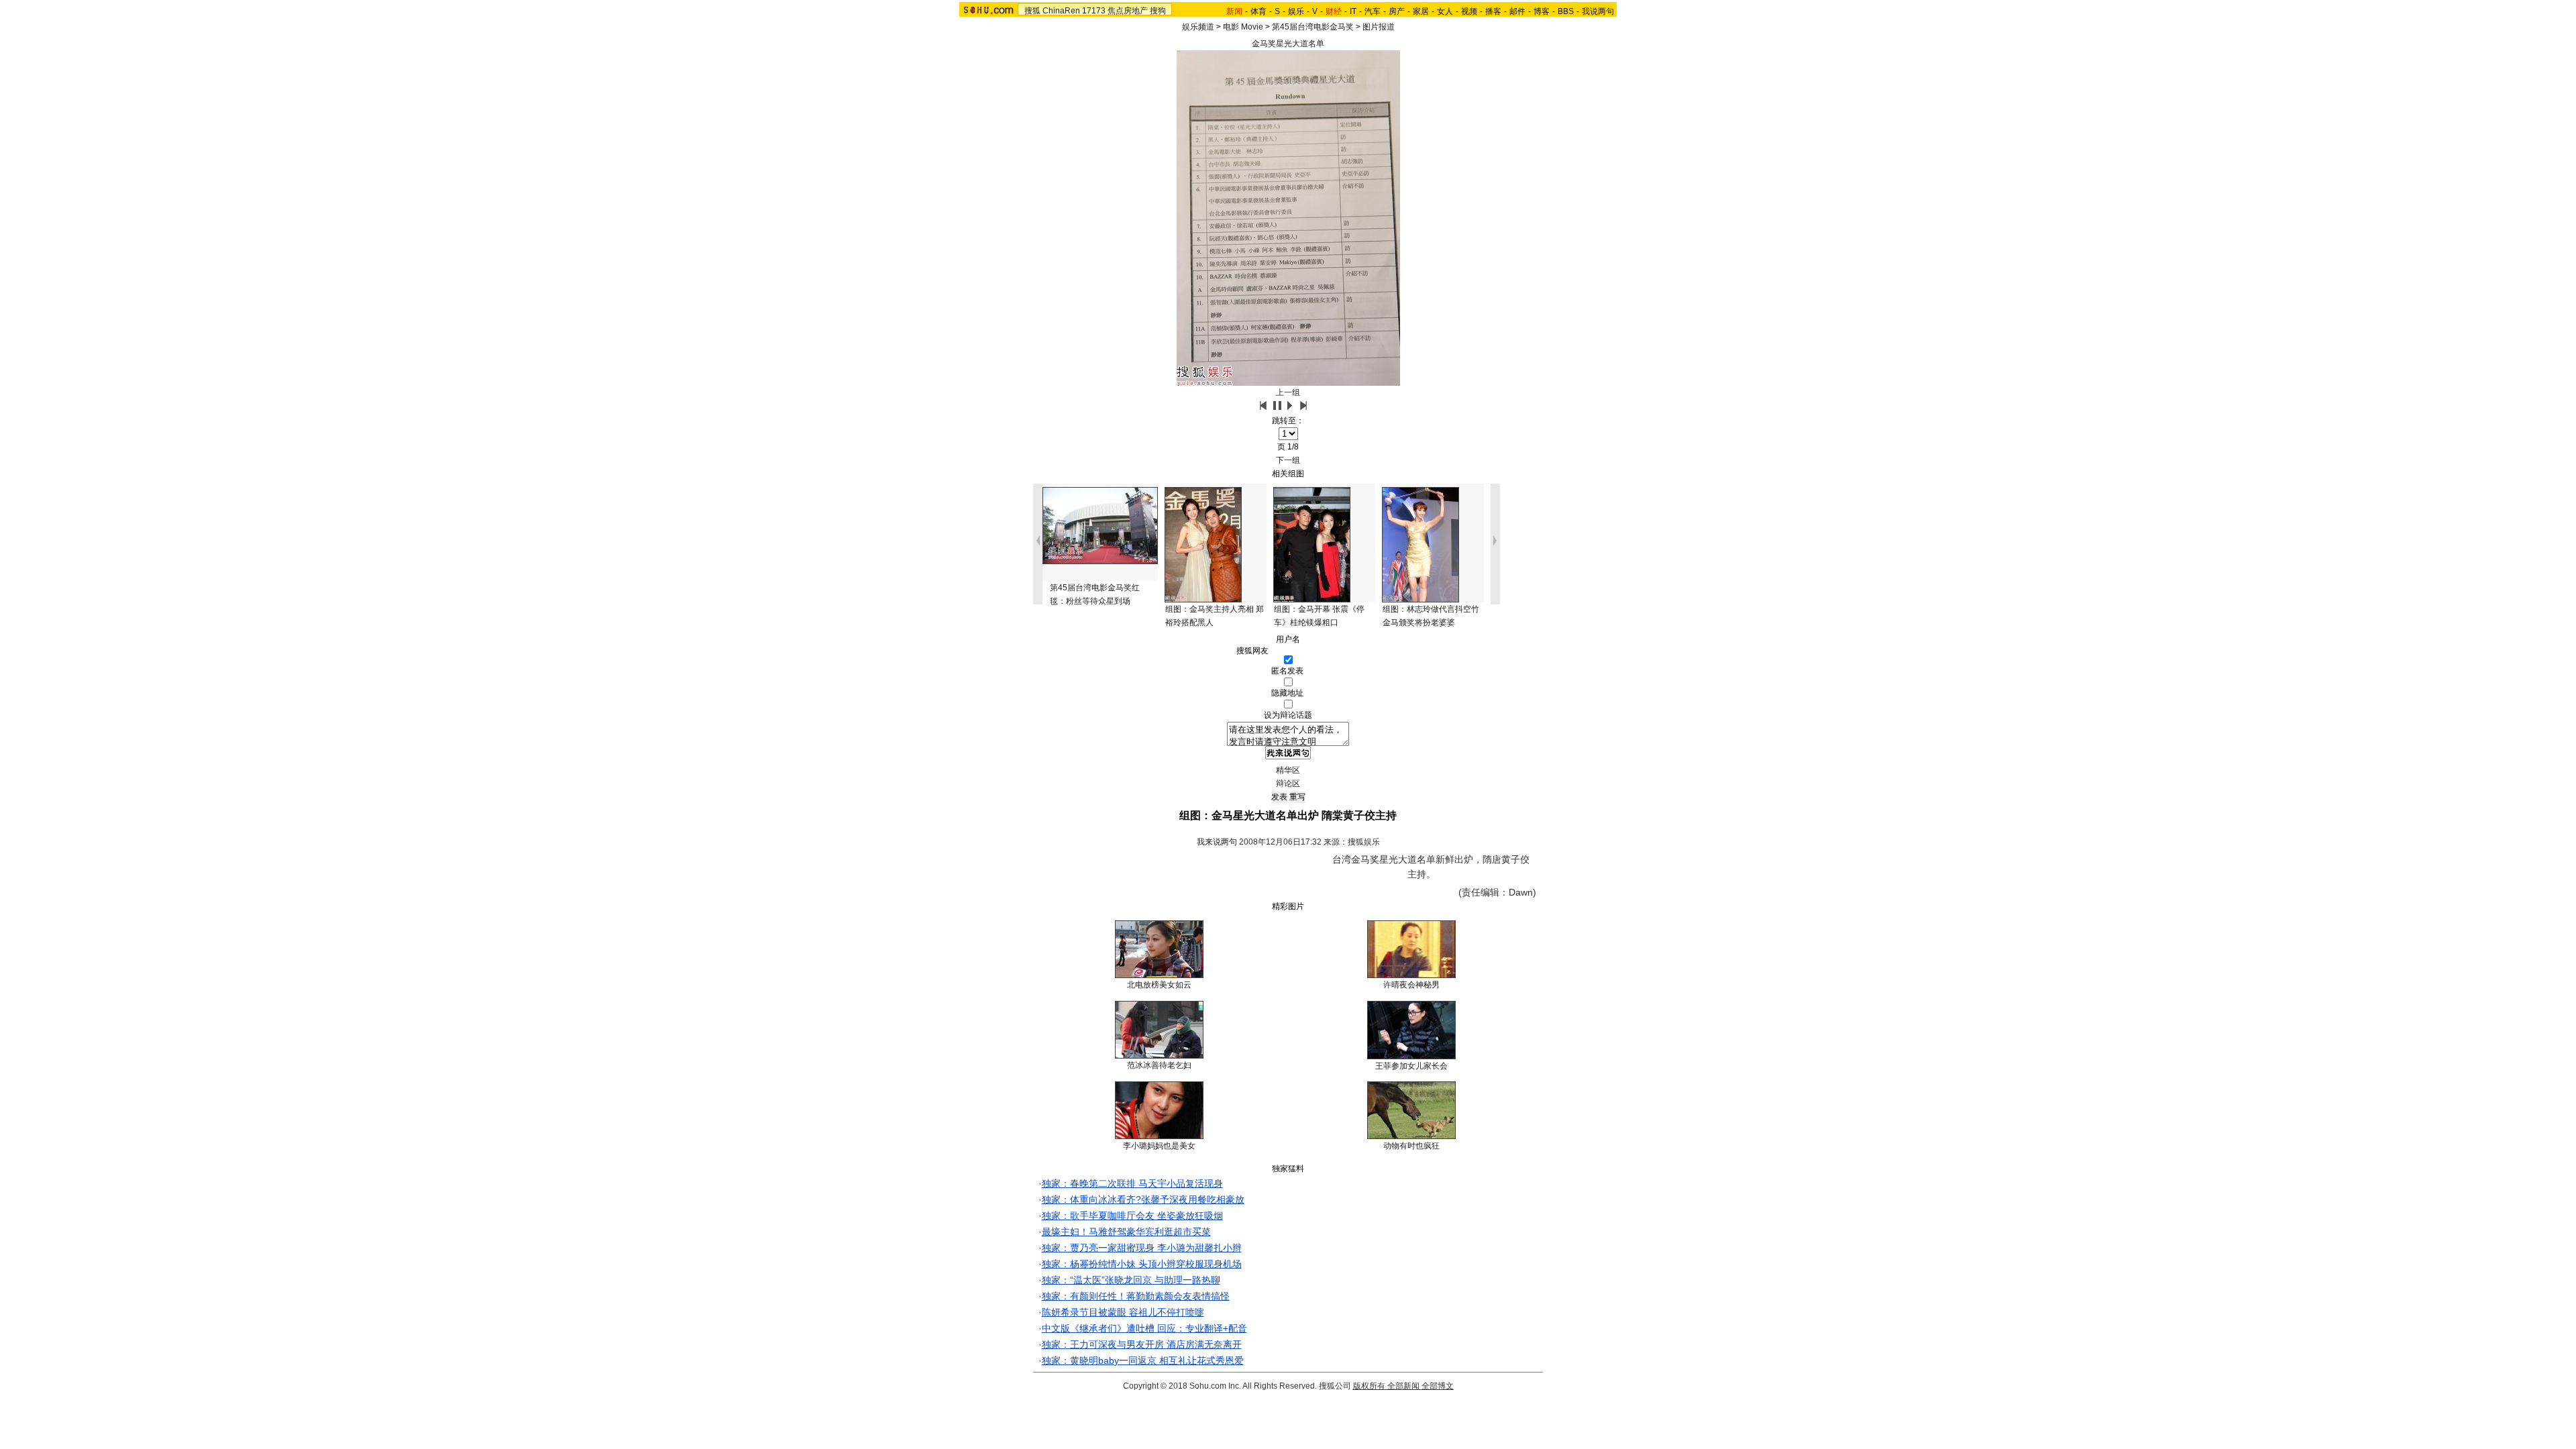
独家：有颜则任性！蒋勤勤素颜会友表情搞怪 (1136, 1296)
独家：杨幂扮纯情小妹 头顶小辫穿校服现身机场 (1142, 1264)
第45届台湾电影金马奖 (1313, 27)
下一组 (1288, 460)
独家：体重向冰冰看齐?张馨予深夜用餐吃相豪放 (1143, 1199)
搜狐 (1032, 11)
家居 (1421, 11)
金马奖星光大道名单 (1288, 44)
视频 (1469, 11)
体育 (1258, 11)
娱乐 (1296, 11)
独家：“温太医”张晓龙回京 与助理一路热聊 (1131, 1280)
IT (1353, 11)
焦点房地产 (1128, 11)
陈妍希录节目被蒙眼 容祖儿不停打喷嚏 (1123, 1312)
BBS (1566, 11)
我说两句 (1598, 11)
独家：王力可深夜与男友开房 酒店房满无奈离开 (1142, 1344)
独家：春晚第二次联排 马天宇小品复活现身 (1132, 1183)
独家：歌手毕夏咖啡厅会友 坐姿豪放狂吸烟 (1132, 1216)
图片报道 (1379, 27)
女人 (1445, 11)
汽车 (1373, 11)
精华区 (1288, 770)
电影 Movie (1243, 27)
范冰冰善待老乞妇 (1159, 1065)
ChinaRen (1061, 11)
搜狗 (1158, 11)
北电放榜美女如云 (1159, 985)
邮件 (1517, 11)
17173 (1094, 11)
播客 (1493, 11)
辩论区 (1288, 784)
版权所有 (1369, 1386)
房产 (1397, 11)
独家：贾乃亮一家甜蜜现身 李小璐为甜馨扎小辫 (1142, 1248)
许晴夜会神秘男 (1411, 985)
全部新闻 (1403, 1386)
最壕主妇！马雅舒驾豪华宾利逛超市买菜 (1126, 1232)
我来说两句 (1217, 842)
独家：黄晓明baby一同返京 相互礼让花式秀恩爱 (1143, 1360)
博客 (1542, 11)
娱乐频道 (1198, 27)
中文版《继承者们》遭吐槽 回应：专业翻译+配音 (1144, 1328)
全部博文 (1438, 1386)
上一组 (1288, 392)
